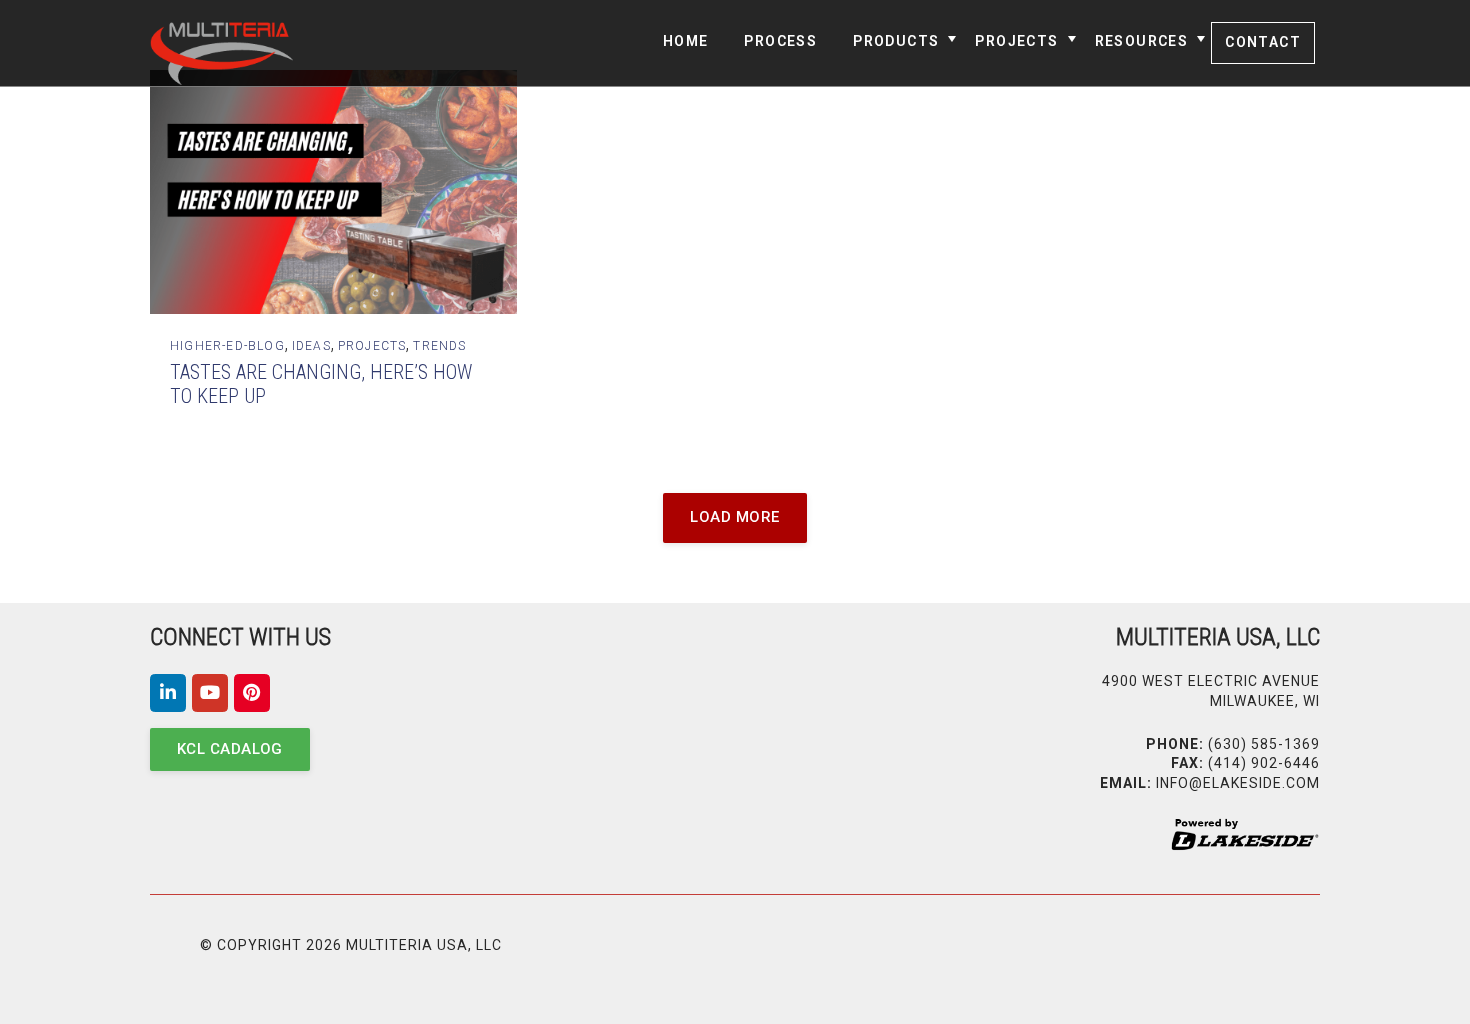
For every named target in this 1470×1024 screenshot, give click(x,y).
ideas (311, 346)
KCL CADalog (230, 749)
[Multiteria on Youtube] (210, 693)
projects (372, 346)
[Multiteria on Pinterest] (252, 693)
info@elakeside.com (1238, 783)
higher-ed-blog (227, 346)
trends (439, 346)
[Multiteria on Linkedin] (168, 693)
